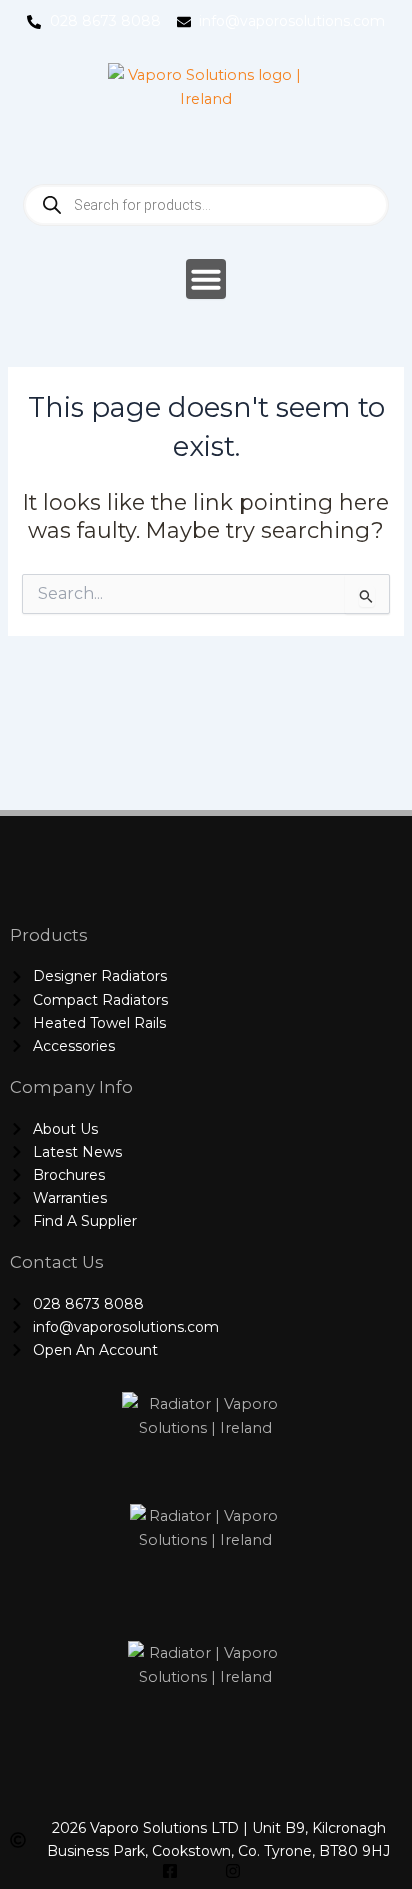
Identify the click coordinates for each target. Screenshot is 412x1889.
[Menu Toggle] (206, 279)
